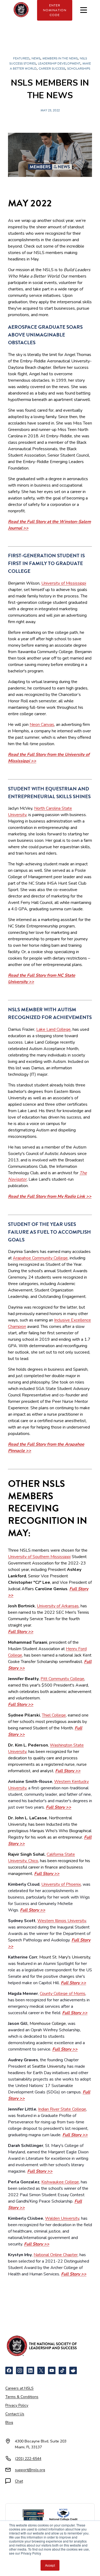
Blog (9, 2422)
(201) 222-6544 (28, 2459)
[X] (41, 2370)
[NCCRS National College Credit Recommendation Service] (63, 2516)
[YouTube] (52, 2370)
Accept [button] (50, 2565)
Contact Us (15, 2414)
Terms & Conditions (22, 2397)
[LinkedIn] (30, 2370)
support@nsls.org (30, 2470)
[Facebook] (9, 2370)
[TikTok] (62, 2370)
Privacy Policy (17, 2405)
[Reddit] (73, 2370)
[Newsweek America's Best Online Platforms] (33, 2516)
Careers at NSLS (19, 2388)
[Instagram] (20, 2370)
